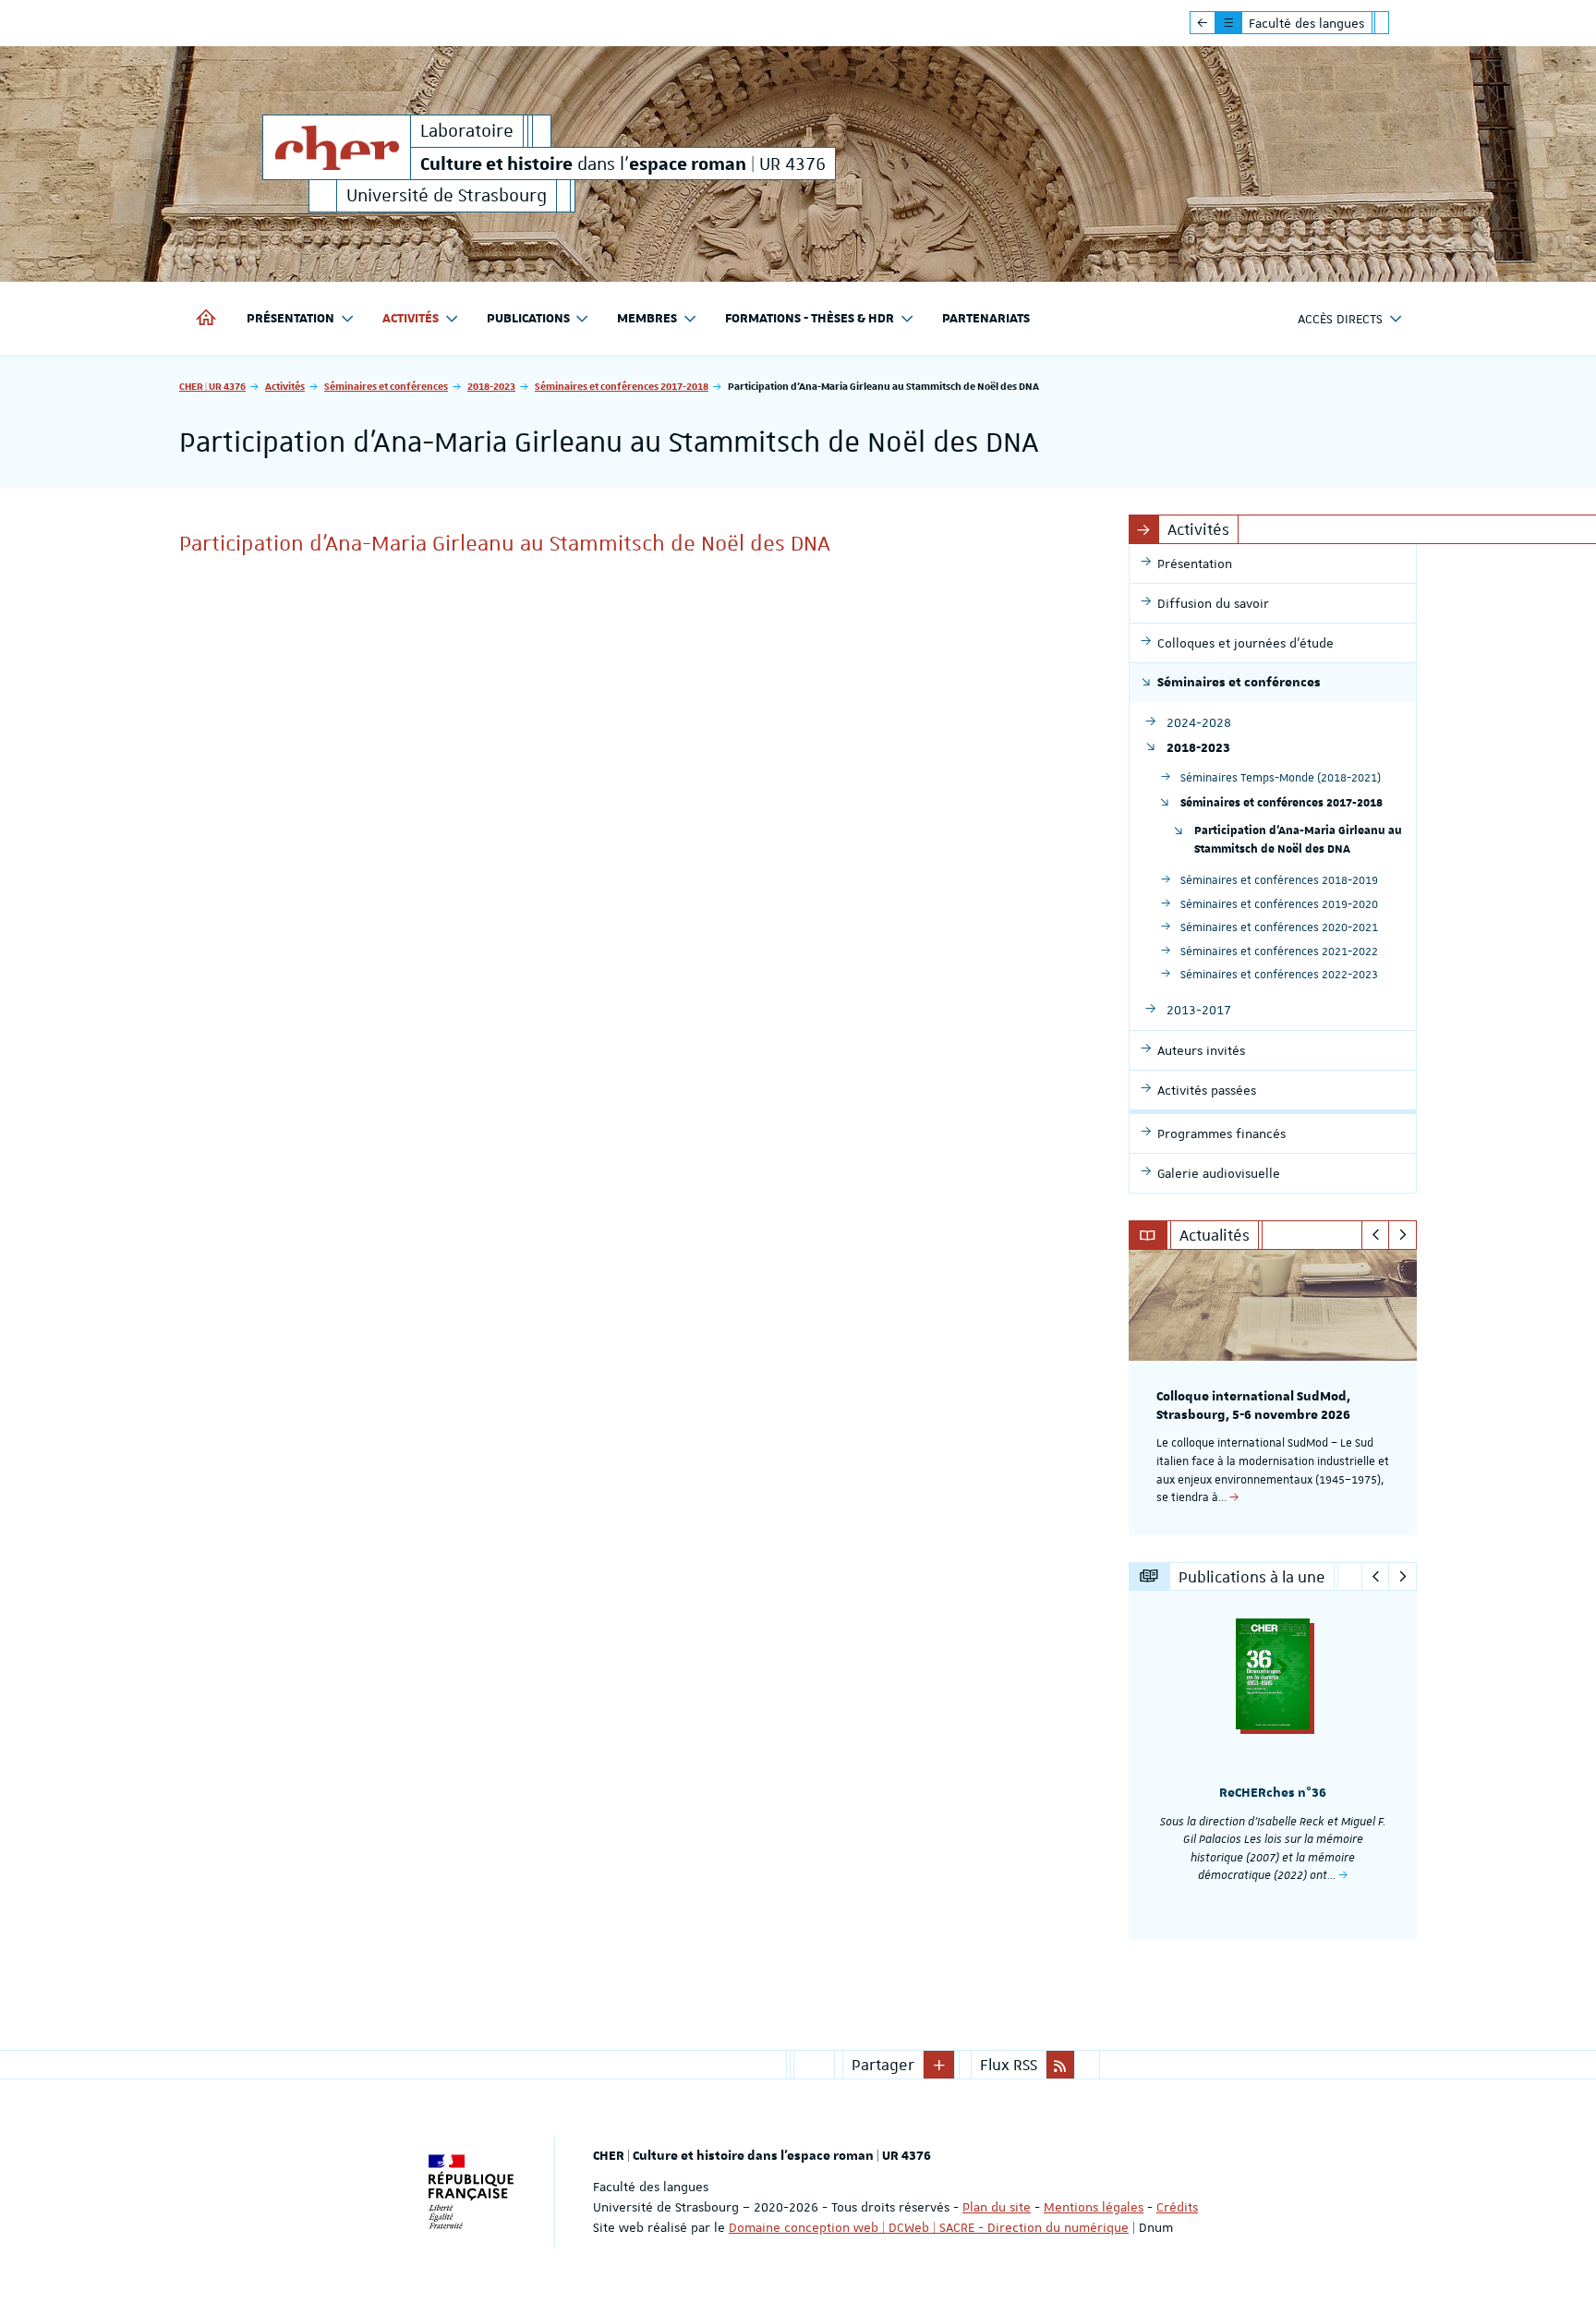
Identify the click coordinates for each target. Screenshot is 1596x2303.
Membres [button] (647, 319)
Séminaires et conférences (386, 386)
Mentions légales (1094, 2207)
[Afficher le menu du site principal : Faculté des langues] (1203, 23)
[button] (939, 2065)
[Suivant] (1403, 1235)
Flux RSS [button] (1009, 2065)
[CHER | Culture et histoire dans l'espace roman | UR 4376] (337, 147)
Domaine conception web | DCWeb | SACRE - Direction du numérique (929, 2227)
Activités (285, 386)
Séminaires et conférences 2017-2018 (622, 386)
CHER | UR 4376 (212, 386)
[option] (1273, 1393)
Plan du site (997, 2207)
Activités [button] (411, 319)
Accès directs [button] (1340, 319)
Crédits (1177, 2207)
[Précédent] (1376, 1235)
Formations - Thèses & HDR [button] (810, 319)
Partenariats (986, 319)
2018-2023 (491, 386)
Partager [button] (883, 2065)
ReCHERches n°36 (1273, 1793)
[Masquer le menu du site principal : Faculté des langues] (1396, 23)
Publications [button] (528, 319)
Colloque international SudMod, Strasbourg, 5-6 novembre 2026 (1253, 1406)
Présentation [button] (290, 319)
